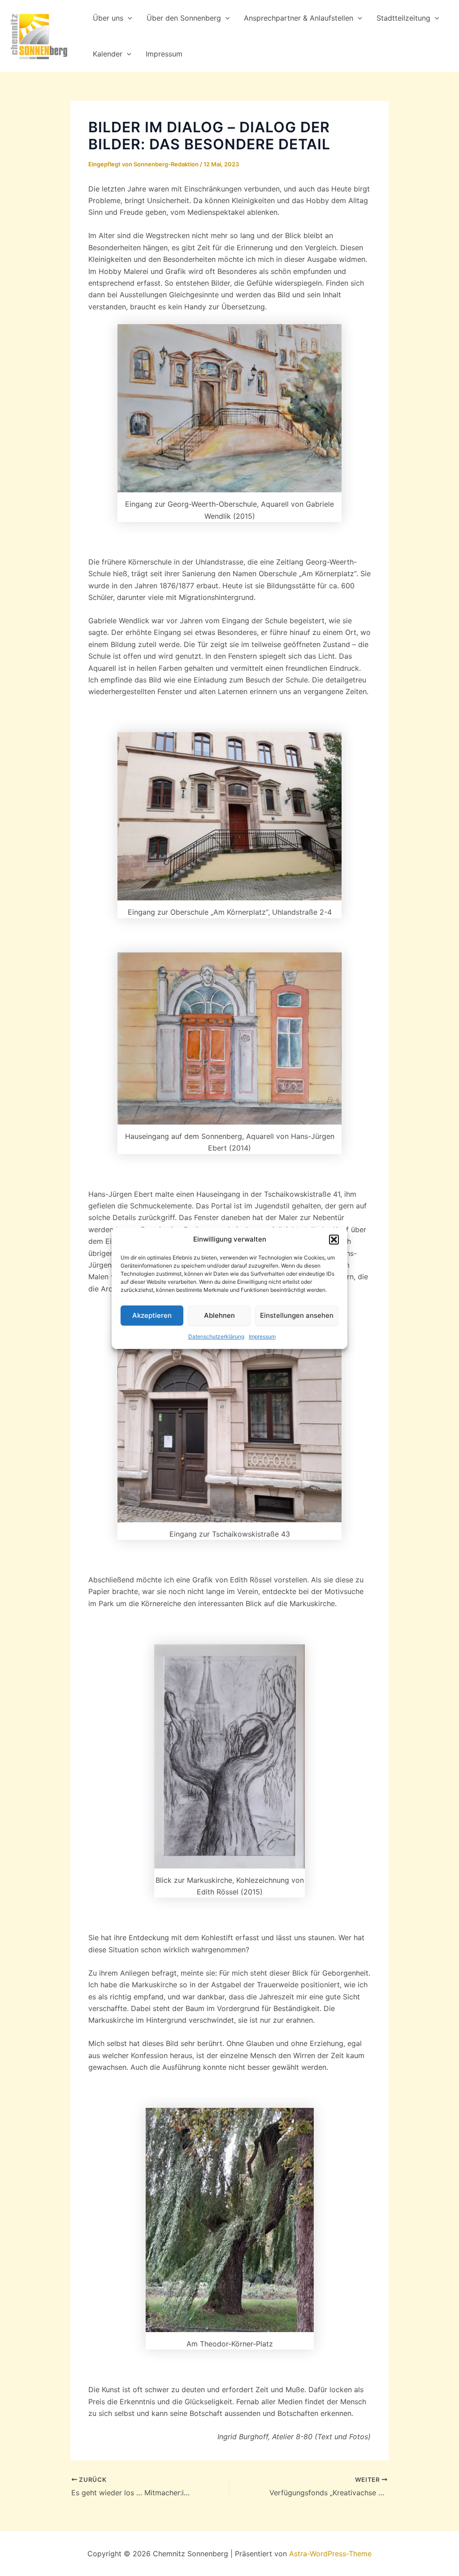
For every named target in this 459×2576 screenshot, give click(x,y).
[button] (334, 1239)
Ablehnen (219, 1315)
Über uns (108, 18)
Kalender (108, 54)
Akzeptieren (152, 1315)
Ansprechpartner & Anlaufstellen (299, 18)
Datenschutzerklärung (216, 1337)
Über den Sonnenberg (184, 18)
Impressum (262, 1337)
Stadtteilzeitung (403, 18)
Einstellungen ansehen (297, 1315)
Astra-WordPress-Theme (330, 2554)
